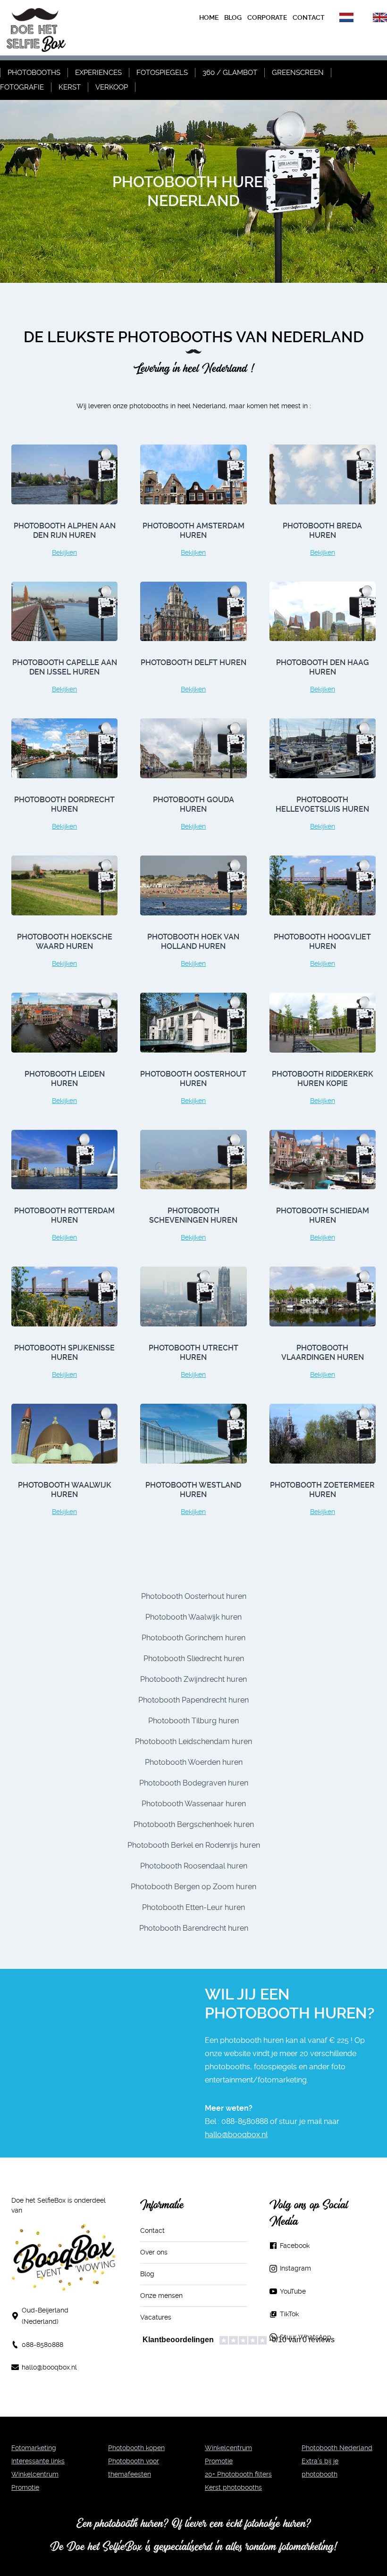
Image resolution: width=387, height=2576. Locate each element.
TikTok (289, 2314)
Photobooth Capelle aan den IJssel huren (65, 667)
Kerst (70, 87)
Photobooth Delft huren (193, 663)
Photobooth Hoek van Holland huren (193, 942)
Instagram (295, 2268)
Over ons (154, 2252)
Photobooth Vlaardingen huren (323, 1353)
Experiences (98, 73)
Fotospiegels (162, 73)
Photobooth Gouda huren (193, 804)
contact (309, 17)
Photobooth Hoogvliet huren (322, 942)
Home (209, 17)
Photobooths (34, 73)
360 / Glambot (230, 73)
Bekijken (64, 552)
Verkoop (112, 87)
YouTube (293, 2291)
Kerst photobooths (233, 2487)
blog (233, 17)
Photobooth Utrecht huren (193, 1353)
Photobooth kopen (136, 2448)
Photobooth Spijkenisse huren (64, 1353)
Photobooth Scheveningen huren (193, 1215)
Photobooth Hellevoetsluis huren (322, 804)
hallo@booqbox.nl (236, 2135)
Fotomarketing (34, 2448)
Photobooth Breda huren (322, 531)
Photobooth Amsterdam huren (193, 531)
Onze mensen (161, 2296)
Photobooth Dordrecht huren (64, 804)
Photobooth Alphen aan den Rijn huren (65, 531)
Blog (147, 2274)
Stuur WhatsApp (306, 2337)
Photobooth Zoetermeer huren (322, 1490)
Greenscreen (298, 73)
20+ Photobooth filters (238, 2474)
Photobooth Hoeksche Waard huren (65, 942)
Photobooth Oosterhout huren (193, 1079)
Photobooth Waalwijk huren (65, 1490)
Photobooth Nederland (337, 2448)
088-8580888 (42, 2345)
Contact (152, 2230)
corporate (267, 17)
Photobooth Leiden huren (65, 1079)
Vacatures (156, 2317)
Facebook (295, 2246)
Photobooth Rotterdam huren (64, 1215)
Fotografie (22, 87)
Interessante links (38, 2461)
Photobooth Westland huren (193, 1490)
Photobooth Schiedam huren (323, 1215)
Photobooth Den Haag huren (323, 667)
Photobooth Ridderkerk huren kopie (323, 1079)
